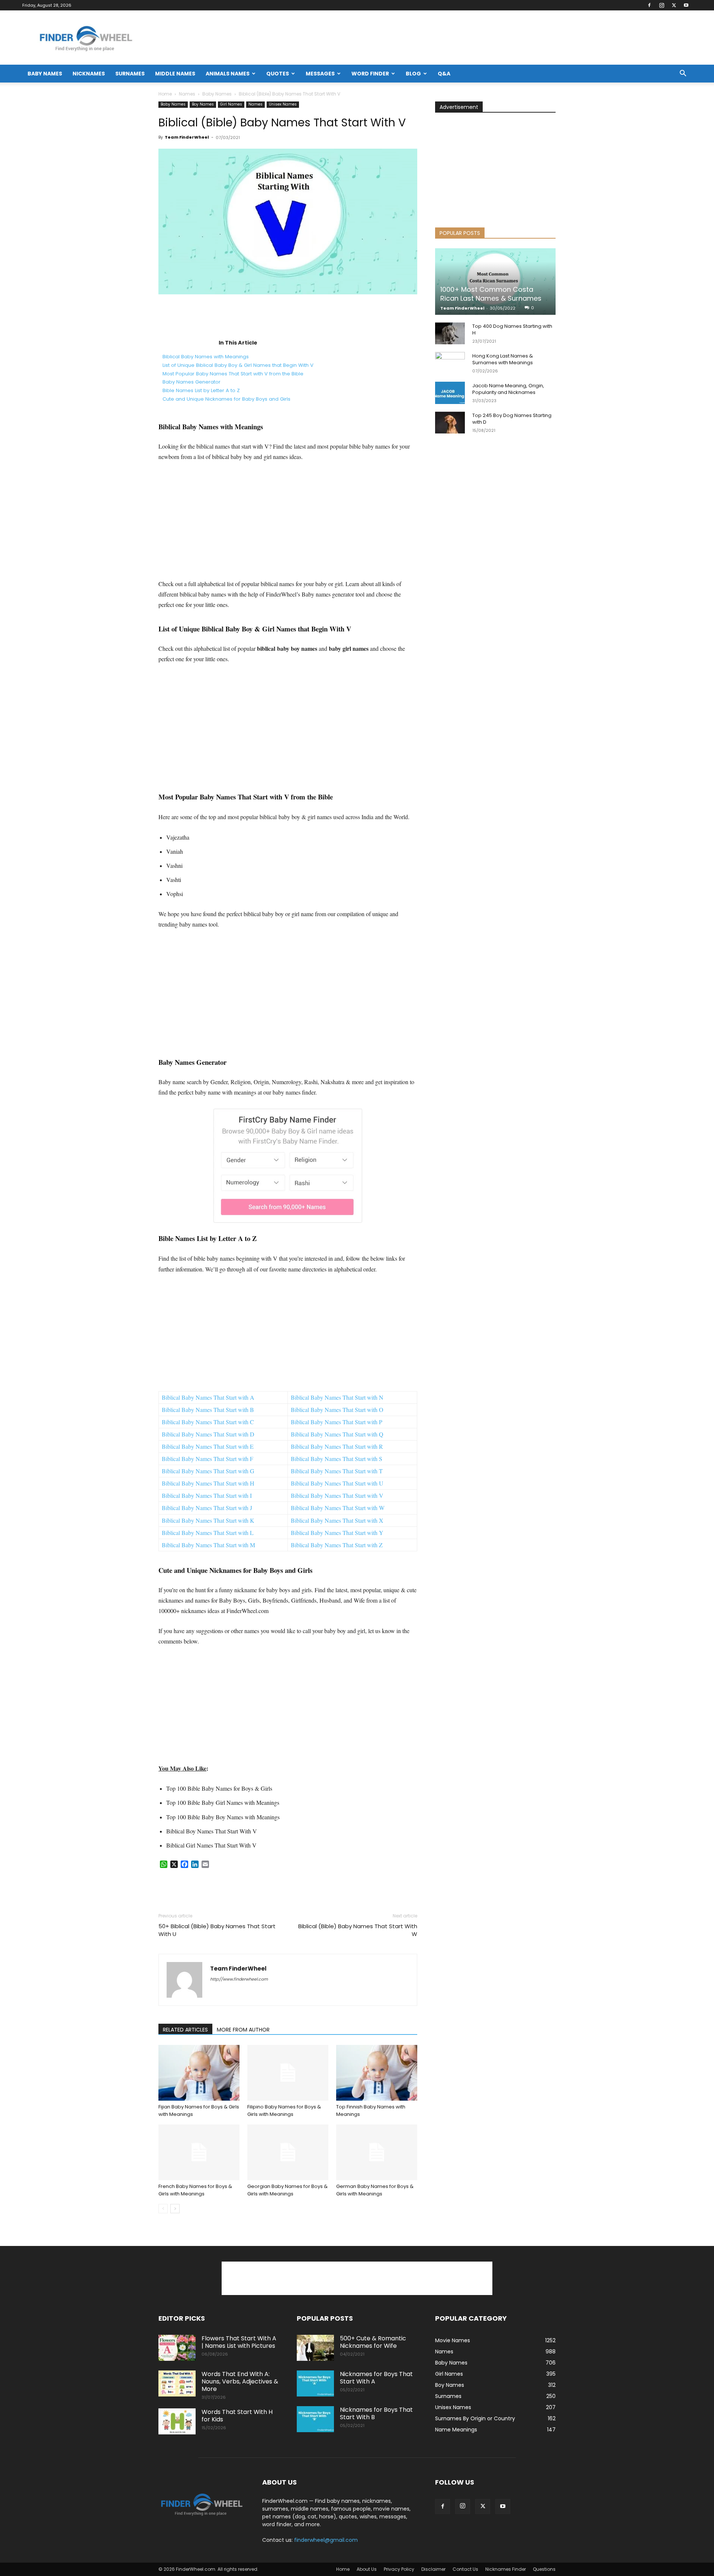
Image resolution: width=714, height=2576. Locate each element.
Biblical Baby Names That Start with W (338, 1508)
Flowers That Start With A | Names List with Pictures (239, 2342)
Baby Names (45, 74)
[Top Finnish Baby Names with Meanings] (377, 2073)
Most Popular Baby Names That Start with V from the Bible (233, 374)
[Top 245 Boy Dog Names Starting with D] (450, 423)
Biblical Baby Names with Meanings (206, 357)
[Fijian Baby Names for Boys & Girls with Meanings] (199, 2073)
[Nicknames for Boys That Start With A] (315, 2383)
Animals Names (228, 74)
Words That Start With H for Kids (237, 2416)
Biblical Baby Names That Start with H (208, 1483)
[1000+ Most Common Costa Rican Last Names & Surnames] (495, 282)
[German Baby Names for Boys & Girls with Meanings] (377, 2152)
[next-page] (175, 2209)
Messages (320, 74)
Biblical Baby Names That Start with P (337, 1422)
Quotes (278, 74)
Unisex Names (283, 104)
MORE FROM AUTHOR (243, 2030)
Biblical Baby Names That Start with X (337, 1520)
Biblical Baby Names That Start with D (208, 1434)
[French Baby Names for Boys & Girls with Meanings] (199, 2152)
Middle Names (175, 74)
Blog (413, 74)
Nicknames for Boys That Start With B (376, 2413)
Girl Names (231, 104)
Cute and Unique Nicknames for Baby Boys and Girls (226, 399)
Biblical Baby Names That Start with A (208, 1397)
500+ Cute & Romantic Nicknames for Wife (373, 2342)
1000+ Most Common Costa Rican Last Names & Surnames (491, 294)
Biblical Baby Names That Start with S (337, 1459)
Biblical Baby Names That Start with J (207, 1508)
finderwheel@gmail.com (326, 2540)
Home (165, 94)
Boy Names (203, 104)
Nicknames (89, 74)
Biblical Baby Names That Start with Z (337, 1545)
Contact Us (465, 2569)
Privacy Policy (399, 2569)
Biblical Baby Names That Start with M (208, 1545)
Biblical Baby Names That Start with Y (337, 1533)
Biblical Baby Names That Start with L (208, 1533)
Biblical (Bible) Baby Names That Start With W (358, 1930)
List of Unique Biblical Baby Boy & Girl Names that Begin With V (238, 365)
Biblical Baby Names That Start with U (337, 1483)
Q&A (444, 74)
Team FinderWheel (187, 137)
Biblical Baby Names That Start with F (208, 1459)
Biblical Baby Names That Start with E (208, 1446)
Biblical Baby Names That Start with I (207, 1495)
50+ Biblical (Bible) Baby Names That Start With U (217, 1930)
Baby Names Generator (192, 382)
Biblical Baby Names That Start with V (337, 1495)
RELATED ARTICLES (185, 2030)
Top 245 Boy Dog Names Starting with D (512, 419)
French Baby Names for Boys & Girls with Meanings (195, 2190)
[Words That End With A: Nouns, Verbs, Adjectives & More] (177, 2383)
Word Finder (370, 74)
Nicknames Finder (506, 2569)
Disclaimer (433, 2569)
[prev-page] (163, 2209)
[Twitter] (674, 5)
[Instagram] (662, 5)
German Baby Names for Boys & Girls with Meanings (375, 2190)
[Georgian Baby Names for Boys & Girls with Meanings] (288, 2152)
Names (187, 94)
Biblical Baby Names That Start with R (337, 1446)
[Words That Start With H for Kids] (177, 2421)
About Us (367, 2569)
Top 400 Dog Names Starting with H (512, 329)
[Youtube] (686, 5)
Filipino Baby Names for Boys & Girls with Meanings (284, 2110)
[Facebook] (649, 5)
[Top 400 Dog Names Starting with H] (450, 333)
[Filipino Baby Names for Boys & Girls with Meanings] (288, 2073)
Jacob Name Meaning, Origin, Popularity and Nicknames (508, 389)
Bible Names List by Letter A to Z (201, 390)
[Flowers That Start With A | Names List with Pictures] (177, 2348)
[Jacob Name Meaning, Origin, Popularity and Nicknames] (450, 393)
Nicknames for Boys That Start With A (376, 2378)
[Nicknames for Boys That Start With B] (315, 2419)
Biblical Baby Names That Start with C (208, 1422)
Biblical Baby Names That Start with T (337, 1471)
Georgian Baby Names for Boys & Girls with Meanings (287, 2190)
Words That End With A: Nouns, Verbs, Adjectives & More (240, 2381)
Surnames (130, 74)
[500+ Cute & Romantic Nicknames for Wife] (315, 2348)
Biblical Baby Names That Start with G (208, 1471)
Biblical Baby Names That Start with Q (337, 1434)
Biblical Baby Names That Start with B (208, 1410)
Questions (544, 2569)
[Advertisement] (288, 315)
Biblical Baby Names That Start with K (208, 1520)
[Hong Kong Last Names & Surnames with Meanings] (450, 363)
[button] (683, 74)
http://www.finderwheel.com (239, 1979)
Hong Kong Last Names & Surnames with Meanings (503, 359)
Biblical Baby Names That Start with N (337, 1397)
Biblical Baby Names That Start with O (337, 1410)
